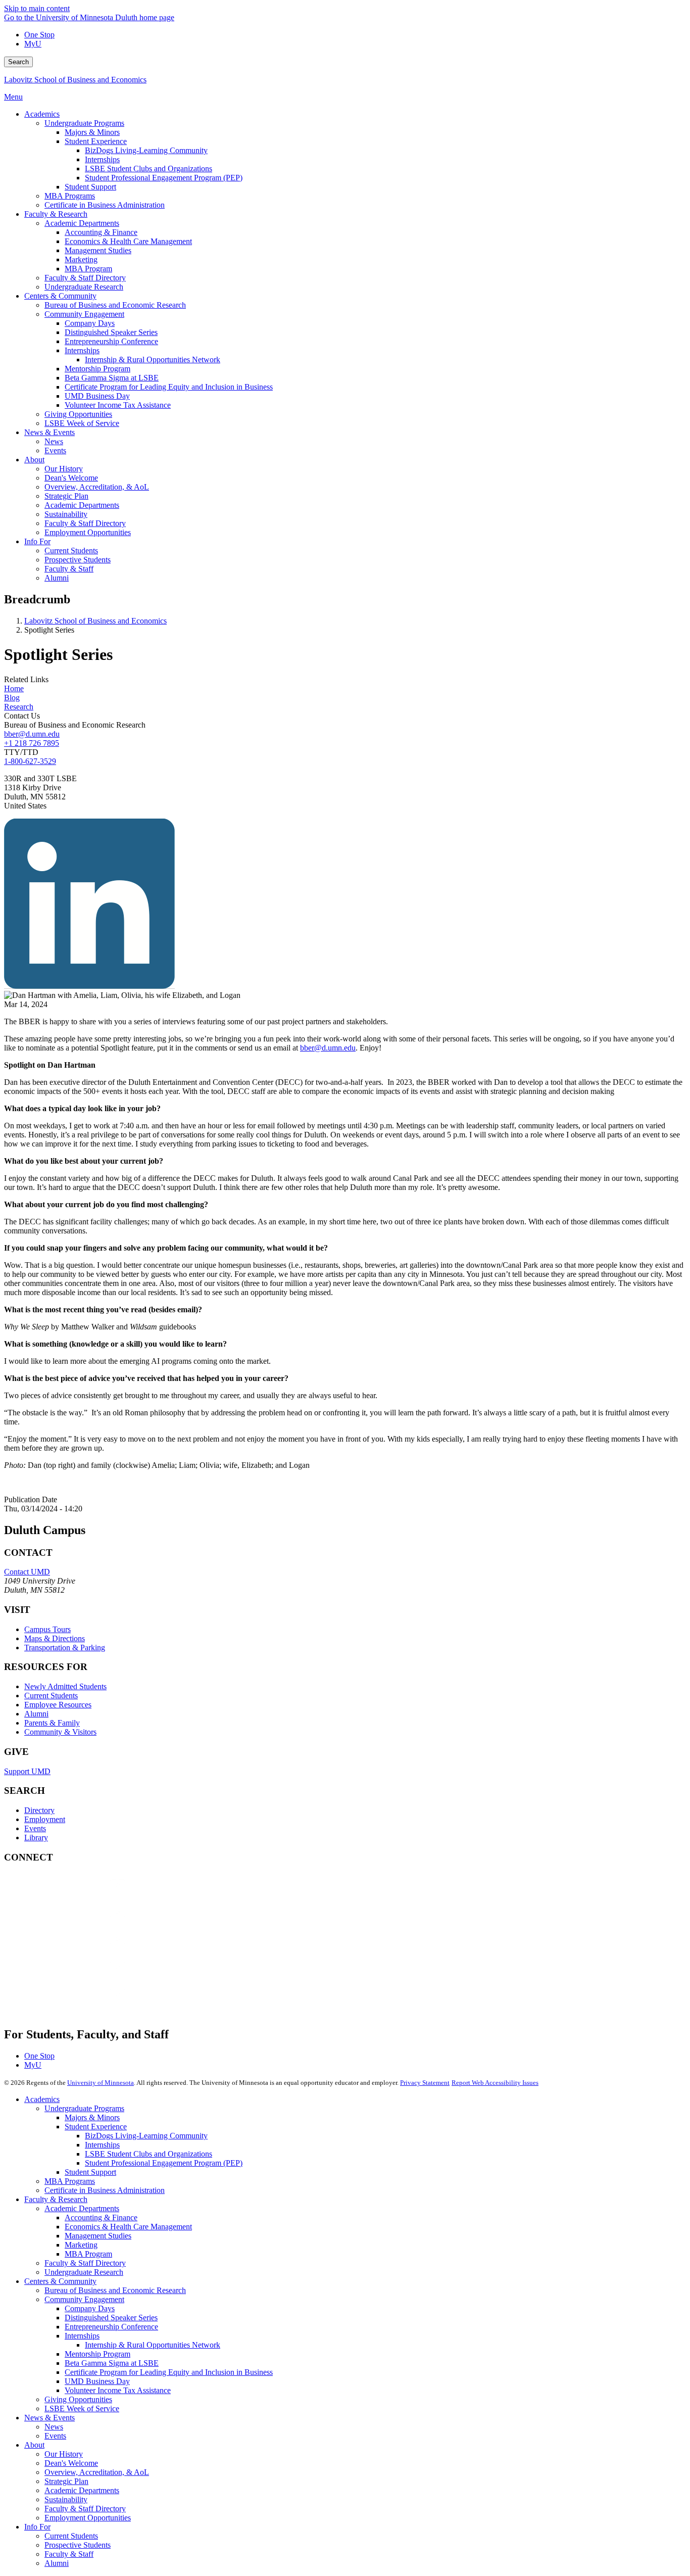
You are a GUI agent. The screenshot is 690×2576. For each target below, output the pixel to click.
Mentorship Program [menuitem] (97, 369)
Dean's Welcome (71, 2463)
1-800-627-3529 (30, 761)
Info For (37, 2527)
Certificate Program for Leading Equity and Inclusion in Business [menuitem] (169, 387)
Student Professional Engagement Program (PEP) (164, 2163)
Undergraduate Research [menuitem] (84, 287)
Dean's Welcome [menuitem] (71, 478)
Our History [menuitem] (64, 469)
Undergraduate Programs (84, 2108)
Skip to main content (37, 8)
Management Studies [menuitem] (98, 250)
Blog (12, 698)
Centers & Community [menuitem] (60, 296)
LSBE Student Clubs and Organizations (149, 2154)
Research (19, 707)
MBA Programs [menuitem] (70, 196)
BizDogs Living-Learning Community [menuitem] (146, 150)
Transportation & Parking (65, 1648)
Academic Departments (82, 2208)
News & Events (50, 2418)
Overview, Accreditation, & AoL (97, 2472)
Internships (102, 2145)
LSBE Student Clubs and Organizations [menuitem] (149, 169)
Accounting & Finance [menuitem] (101, 232)
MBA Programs (70, 2181)
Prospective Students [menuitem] (78, 560)
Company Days (90, 2308)
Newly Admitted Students (65, 1686)
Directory (39, 1810)
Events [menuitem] (55, 450)
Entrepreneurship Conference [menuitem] (111, 341)
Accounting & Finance (101, 2217)
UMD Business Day (97, 2381)
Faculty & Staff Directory (85, 2263)
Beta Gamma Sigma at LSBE (112, 2363)
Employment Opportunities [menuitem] (88, 532)
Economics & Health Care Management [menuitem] (128, 241)
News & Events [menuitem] (50, 432)
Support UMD (27, 1771)
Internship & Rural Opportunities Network (153, 2345)
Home (14, 688)
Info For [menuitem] (37, 541)
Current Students (51, 1696)
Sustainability (66, 2499)
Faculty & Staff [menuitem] (69, 569)
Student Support (90, 2172)
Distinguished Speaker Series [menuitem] (111, 332)
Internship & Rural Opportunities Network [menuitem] (153, 360)
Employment (45, 1819)
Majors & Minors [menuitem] (92, 132)
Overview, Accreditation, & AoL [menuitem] (97, 487)
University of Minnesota (101, 2083)
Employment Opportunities (88, 2518)
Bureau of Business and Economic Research (115, 2290)
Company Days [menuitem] (90, 323)
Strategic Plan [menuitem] (66, 496)
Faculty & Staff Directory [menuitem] (85, 278)
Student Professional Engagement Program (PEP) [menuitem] (164, 178)
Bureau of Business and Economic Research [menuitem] (115, 305)
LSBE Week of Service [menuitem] (82, 423)
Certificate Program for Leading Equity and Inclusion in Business (169, 2372)
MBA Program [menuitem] (88, 269)
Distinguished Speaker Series (111, 2318)
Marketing (81, 2245)
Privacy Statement (425, 2083)
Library (36, 1838)
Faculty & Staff (69, 2554)
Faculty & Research (56, 2199)
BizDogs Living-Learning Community (146, 2136)
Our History (64, 2454)
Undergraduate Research (84, 2272)
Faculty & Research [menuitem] (56, 214)
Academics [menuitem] (42, 114)
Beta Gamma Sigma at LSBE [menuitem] (112, 378)
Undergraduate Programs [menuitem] (84, 123)
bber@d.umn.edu (32, 734)
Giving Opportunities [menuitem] (78, 414)
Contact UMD (27, 1572)
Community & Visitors (60, 1732)
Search (18, 62)
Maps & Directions (55, 1638)
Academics (42, 2099)
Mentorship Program (97, 2354)
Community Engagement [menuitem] (84, 314)
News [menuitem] (54, 441)
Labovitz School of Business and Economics (75, 80)
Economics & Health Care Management (128, 2227)
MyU (33, 44)
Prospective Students (78, 2545)
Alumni (36, 1714)
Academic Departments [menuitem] (82, 223)
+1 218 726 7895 (32, 743)
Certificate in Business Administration (105, 2190)
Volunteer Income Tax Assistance (118, 2390)
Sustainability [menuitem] (66, 514)
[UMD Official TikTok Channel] (80, 2004)
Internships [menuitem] (102, 159)
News (54, 2427)
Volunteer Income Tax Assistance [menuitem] (118, 405)
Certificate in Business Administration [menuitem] (105, 205)
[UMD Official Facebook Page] (80, 1895)
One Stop (39, 35)
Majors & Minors (92, 2117)
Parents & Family (52, 1723)
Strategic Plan (66, 2481)
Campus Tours (47, 1629)
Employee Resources (58, 1705)
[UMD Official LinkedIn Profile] (80, 1976)
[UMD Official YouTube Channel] (80, 1949)
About (34, 2445)
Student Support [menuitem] (90, 187)
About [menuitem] (34, 460)
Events (35, 1828)
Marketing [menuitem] (81, 259)
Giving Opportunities (78, 2399)
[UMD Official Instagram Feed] (80, 1922)
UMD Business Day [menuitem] (97, 396)
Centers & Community (60, 2281)
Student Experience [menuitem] (96, 141)
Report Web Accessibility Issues (495, 2083)
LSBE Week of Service (82, 2408)
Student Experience (96, 2127)
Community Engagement (84, 2299)
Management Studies (98, 2236)
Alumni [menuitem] (57, 578)
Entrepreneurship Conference (111, 2327)
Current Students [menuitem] (71, 551)
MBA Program (88, 2254)
